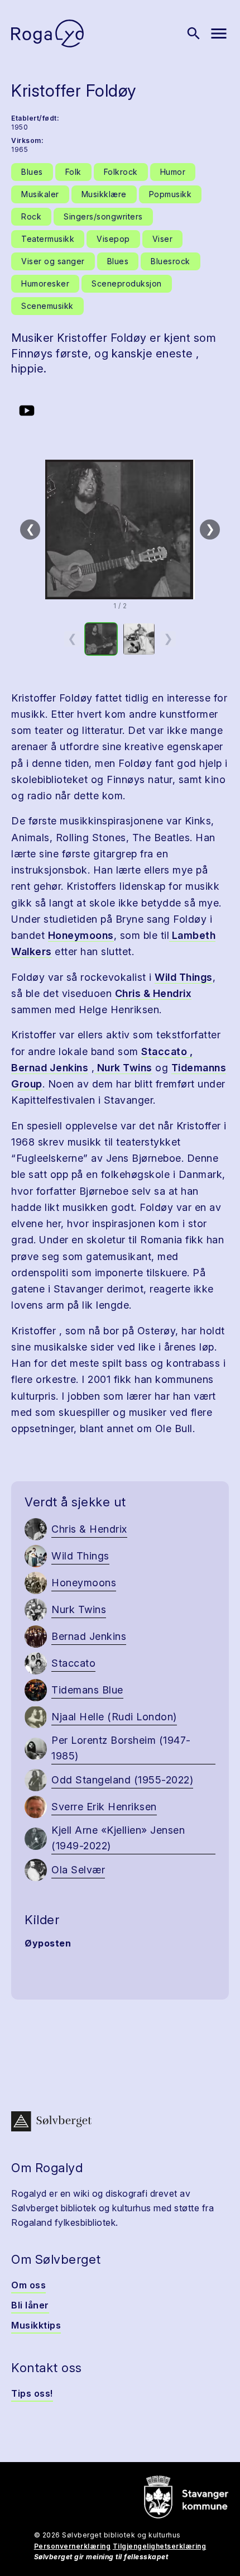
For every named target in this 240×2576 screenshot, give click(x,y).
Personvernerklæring (73, 2546)
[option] (101, 639)
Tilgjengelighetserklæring (160, 2546)
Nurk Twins (123, 1068)
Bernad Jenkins (50, 1068)
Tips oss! (32, 2393)
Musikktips (36, 2325)
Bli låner (30, 2305)
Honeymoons (81, 935)
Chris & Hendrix (153, 993)
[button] (120, 529)
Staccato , (167, 1051)
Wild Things (184, 977)
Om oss (28, 2285)
